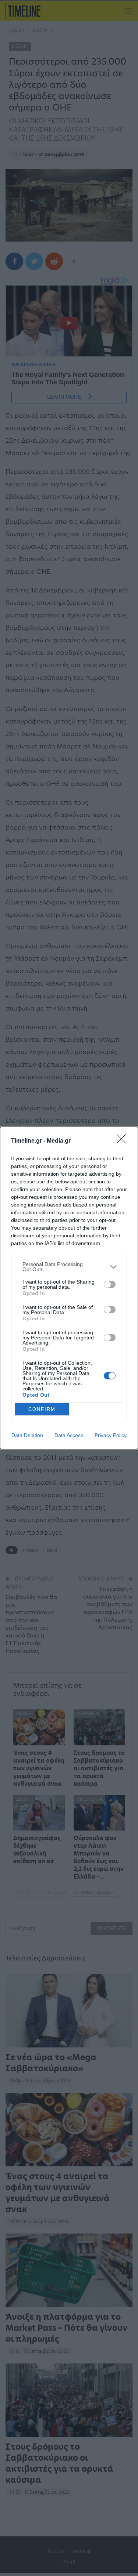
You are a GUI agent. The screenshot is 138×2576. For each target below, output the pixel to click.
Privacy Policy (111, 1435)
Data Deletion (27, 1435)
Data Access (69, 1435)
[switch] (110, 1284)
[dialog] (69, 1288)
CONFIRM (42, 1409)
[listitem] (69, 1267)
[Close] (124, 1141)
